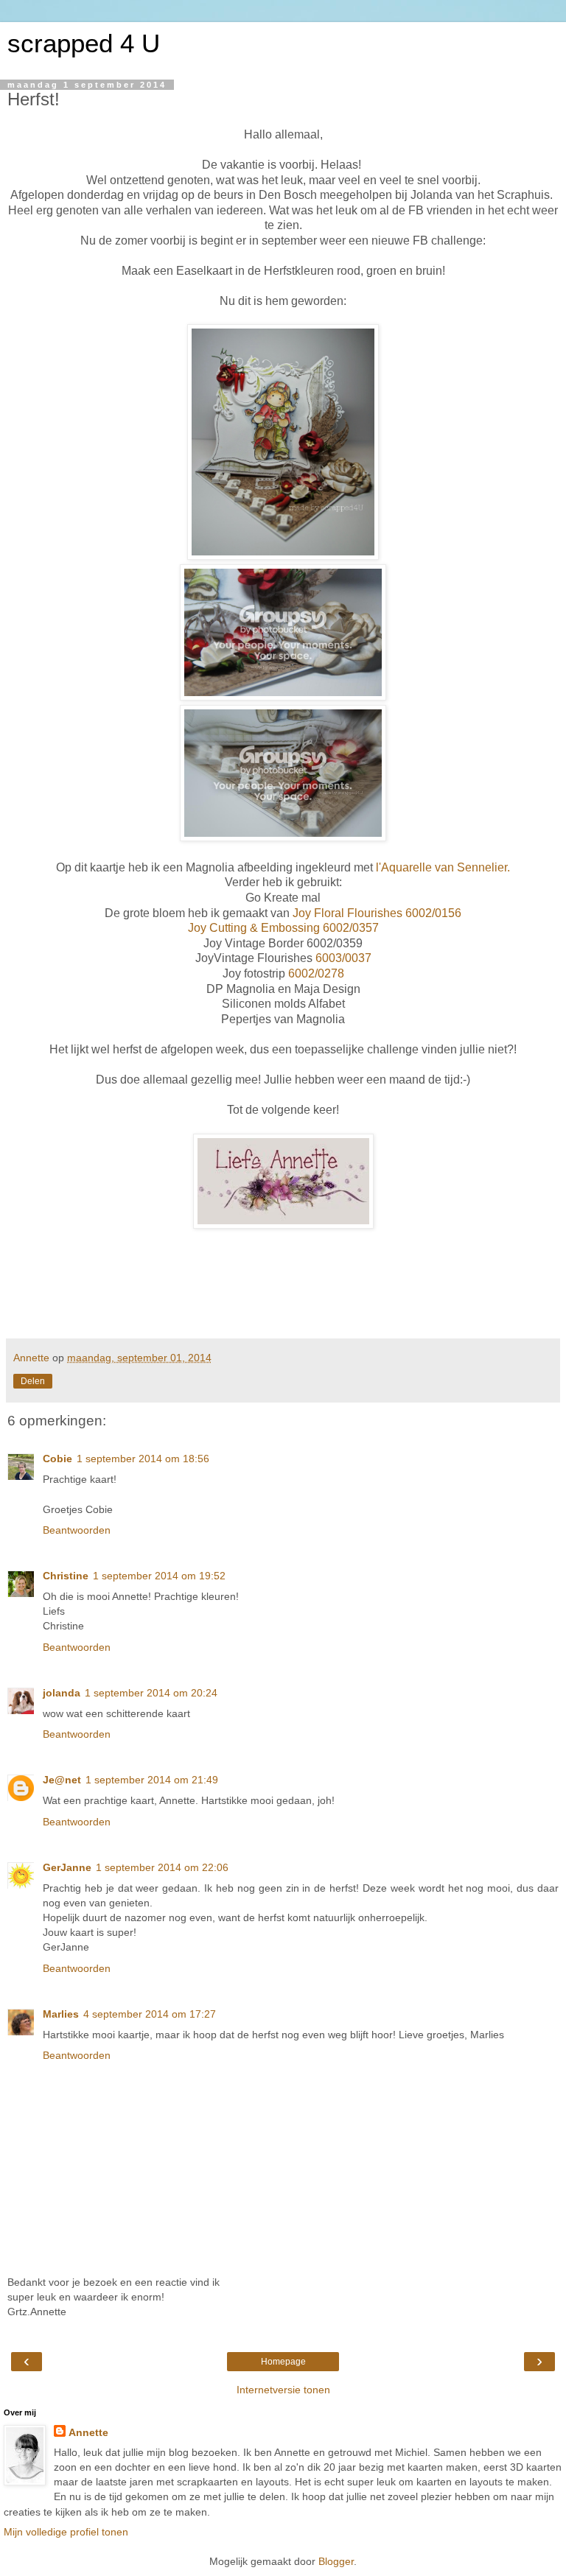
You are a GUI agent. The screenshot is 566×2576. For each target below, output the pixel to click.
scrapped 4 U (84, 43)
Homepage (283, 2362)
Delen (33, 1381)
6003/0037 (342, 958)
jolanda (62, 1693)
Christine (66, 1576)
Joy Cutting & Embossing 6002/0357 (283, 928)
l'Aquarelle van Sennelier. (443, 867)
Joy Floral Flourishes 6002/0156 (375, 913)
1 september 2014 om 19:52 (159, 1576)
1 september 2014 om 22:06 (162, 1867)
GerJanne (67, 1867)
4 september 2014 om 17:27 (150, 2014)
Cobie (57, 1459)
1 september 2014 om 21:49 (152, 1780)
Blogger (336, 2561)
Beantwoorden (77, 1530)
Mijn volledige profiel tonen (66, 2532)
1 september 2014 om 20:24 (151, 1693)
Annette (88, 2432)
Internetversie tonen (283, 2390)
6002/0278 (315, 973)
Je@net (62, 1780)
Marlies (61, 2014)
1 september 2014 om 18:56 (143, 1459)
